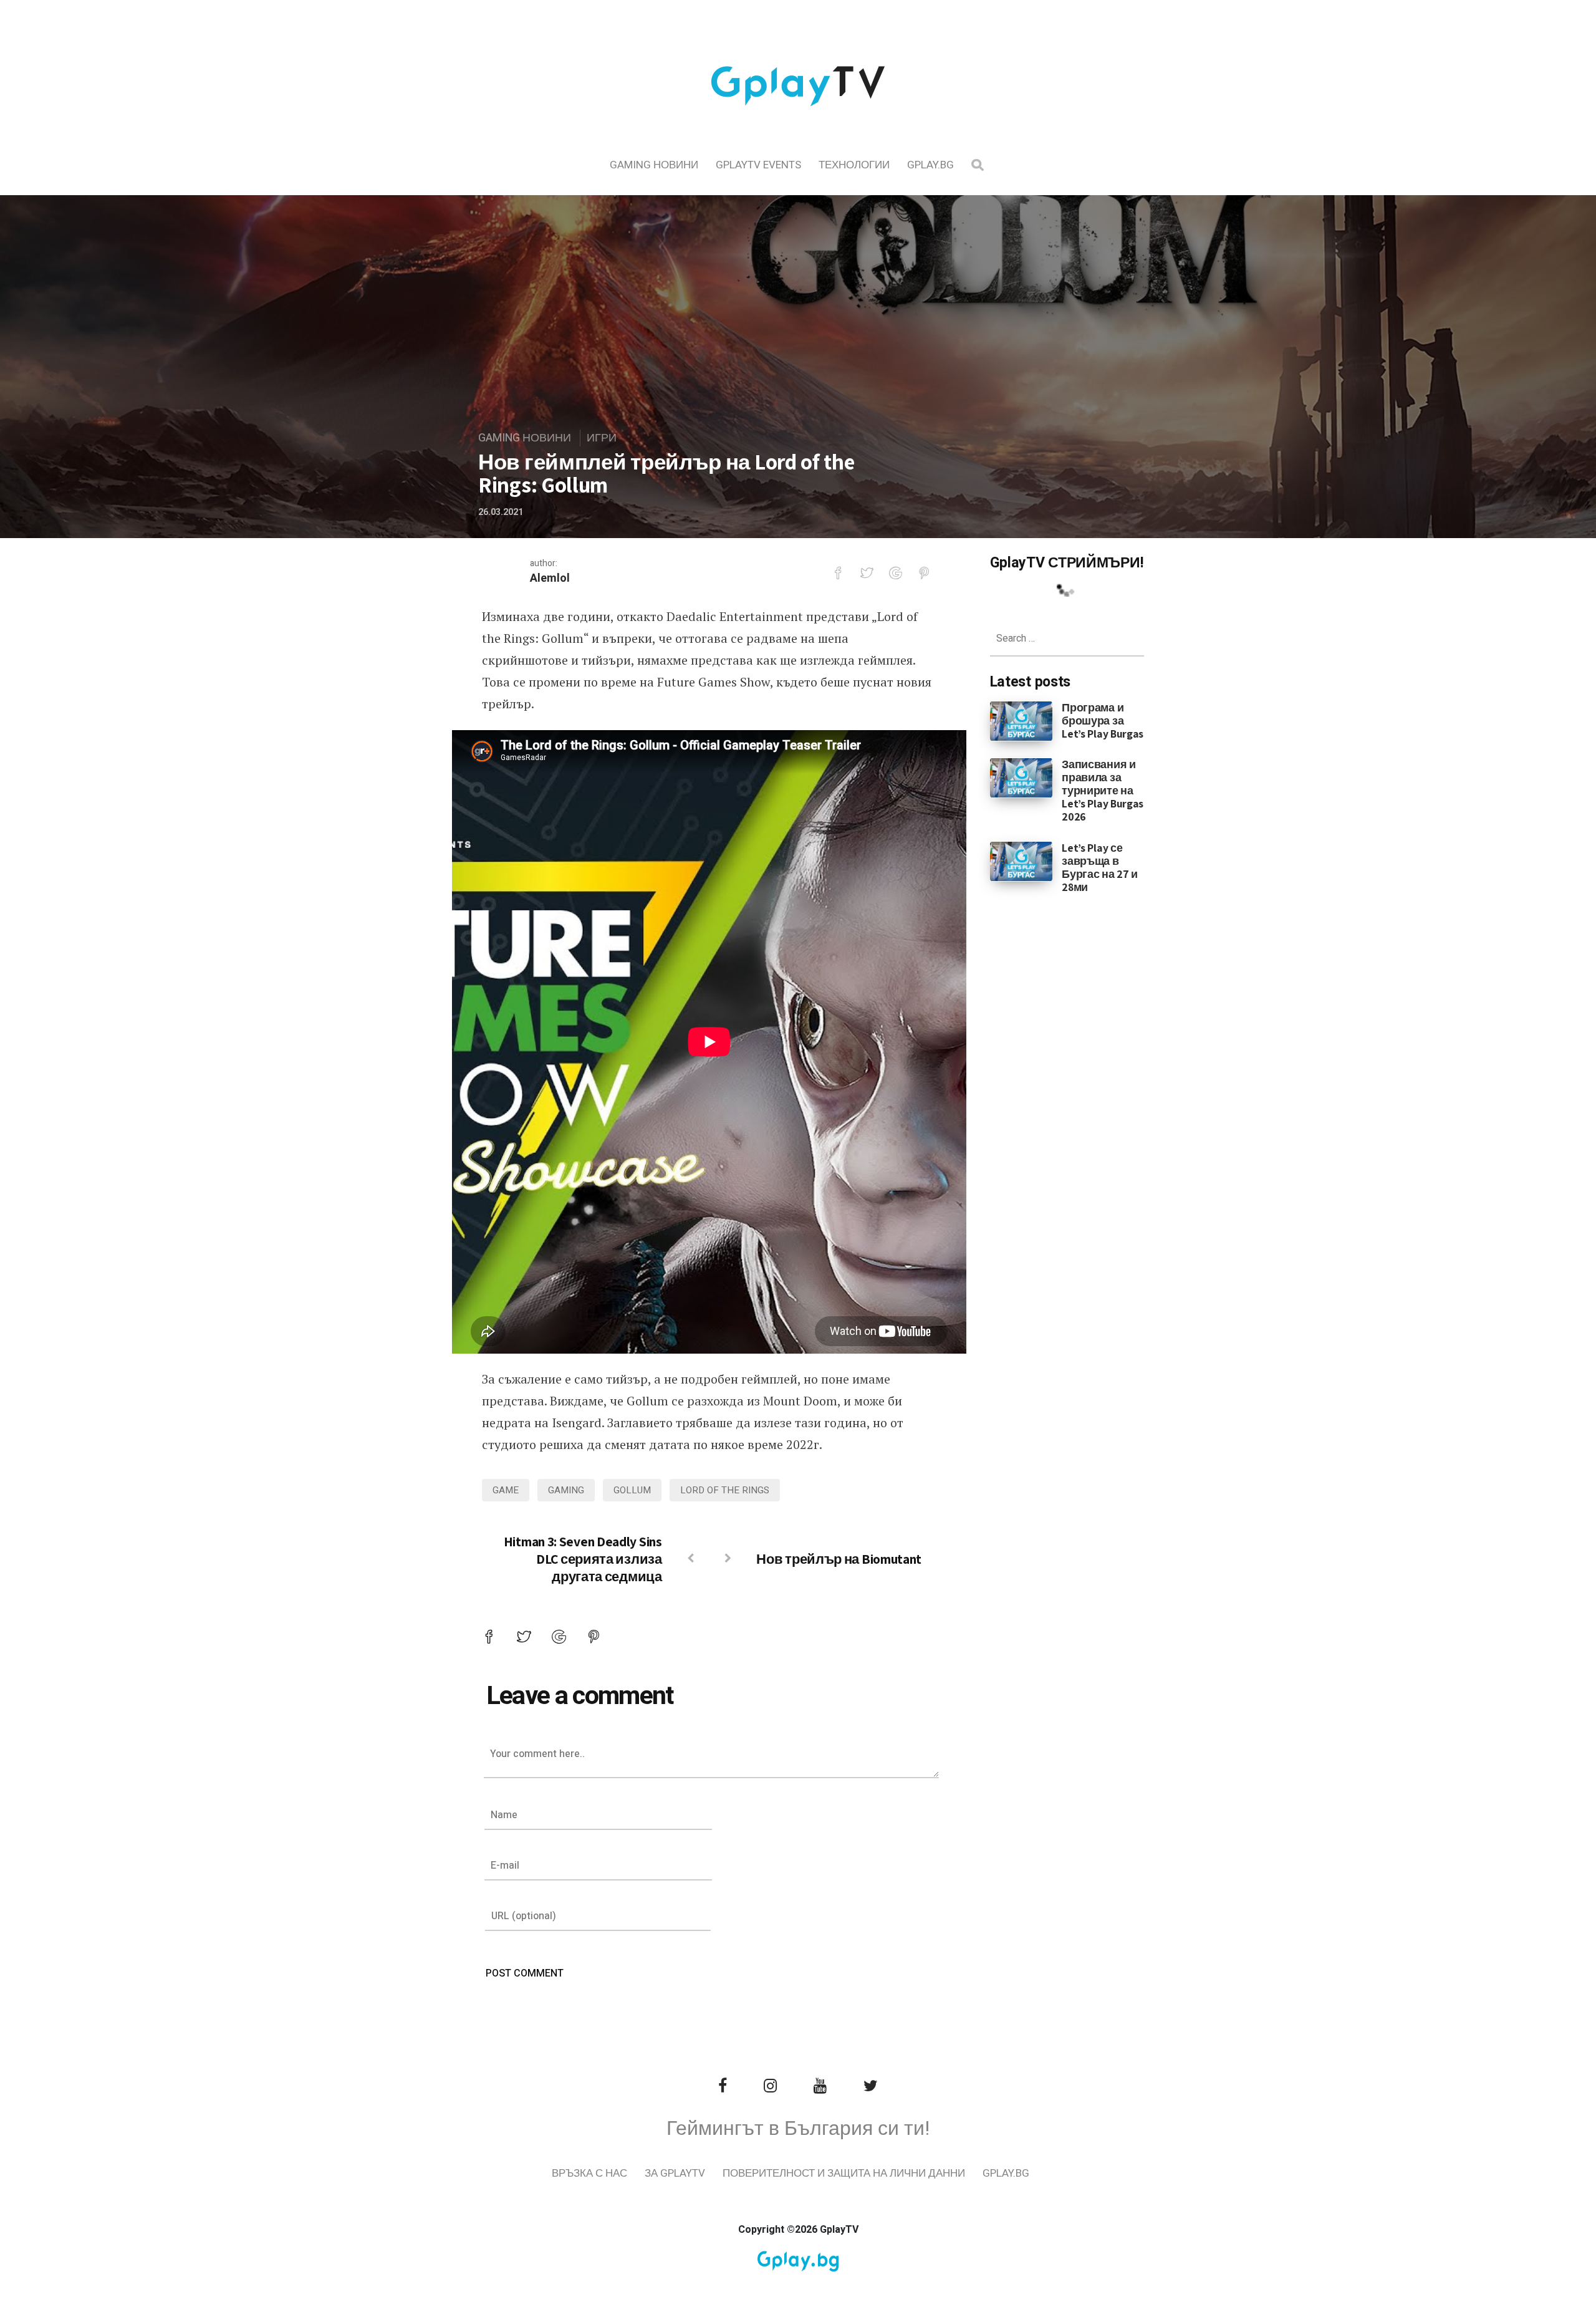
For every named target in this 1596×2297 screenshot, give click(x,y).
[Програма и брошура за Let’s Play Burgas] (1022, 720)
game (506, 1490)
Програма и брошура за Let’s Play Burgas (1103, 720)
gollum (632, 1490)
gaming (566, 1490)
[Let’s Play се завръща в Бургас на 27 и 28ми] (1022, 860)
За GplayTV (675, 2173)
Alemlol (550, 578)
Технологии (854, 165)
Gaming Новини (654, 165)
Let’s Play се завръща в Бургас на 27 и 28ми (1100, 867)
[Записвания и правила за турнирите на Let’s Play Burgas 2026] (1022, 778)
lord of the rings (725, 1490)
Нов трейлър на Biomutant (839, 1559)
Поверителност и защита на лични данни (844, 2173)
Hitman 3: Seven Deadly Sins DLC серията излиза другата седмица (583, 1559)
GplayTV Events (758, 165)
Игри (602, 438)
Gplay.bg (930, 165)
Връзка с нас (589, 2173)
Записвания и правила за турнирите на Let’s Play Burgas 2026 (1103, 790)
